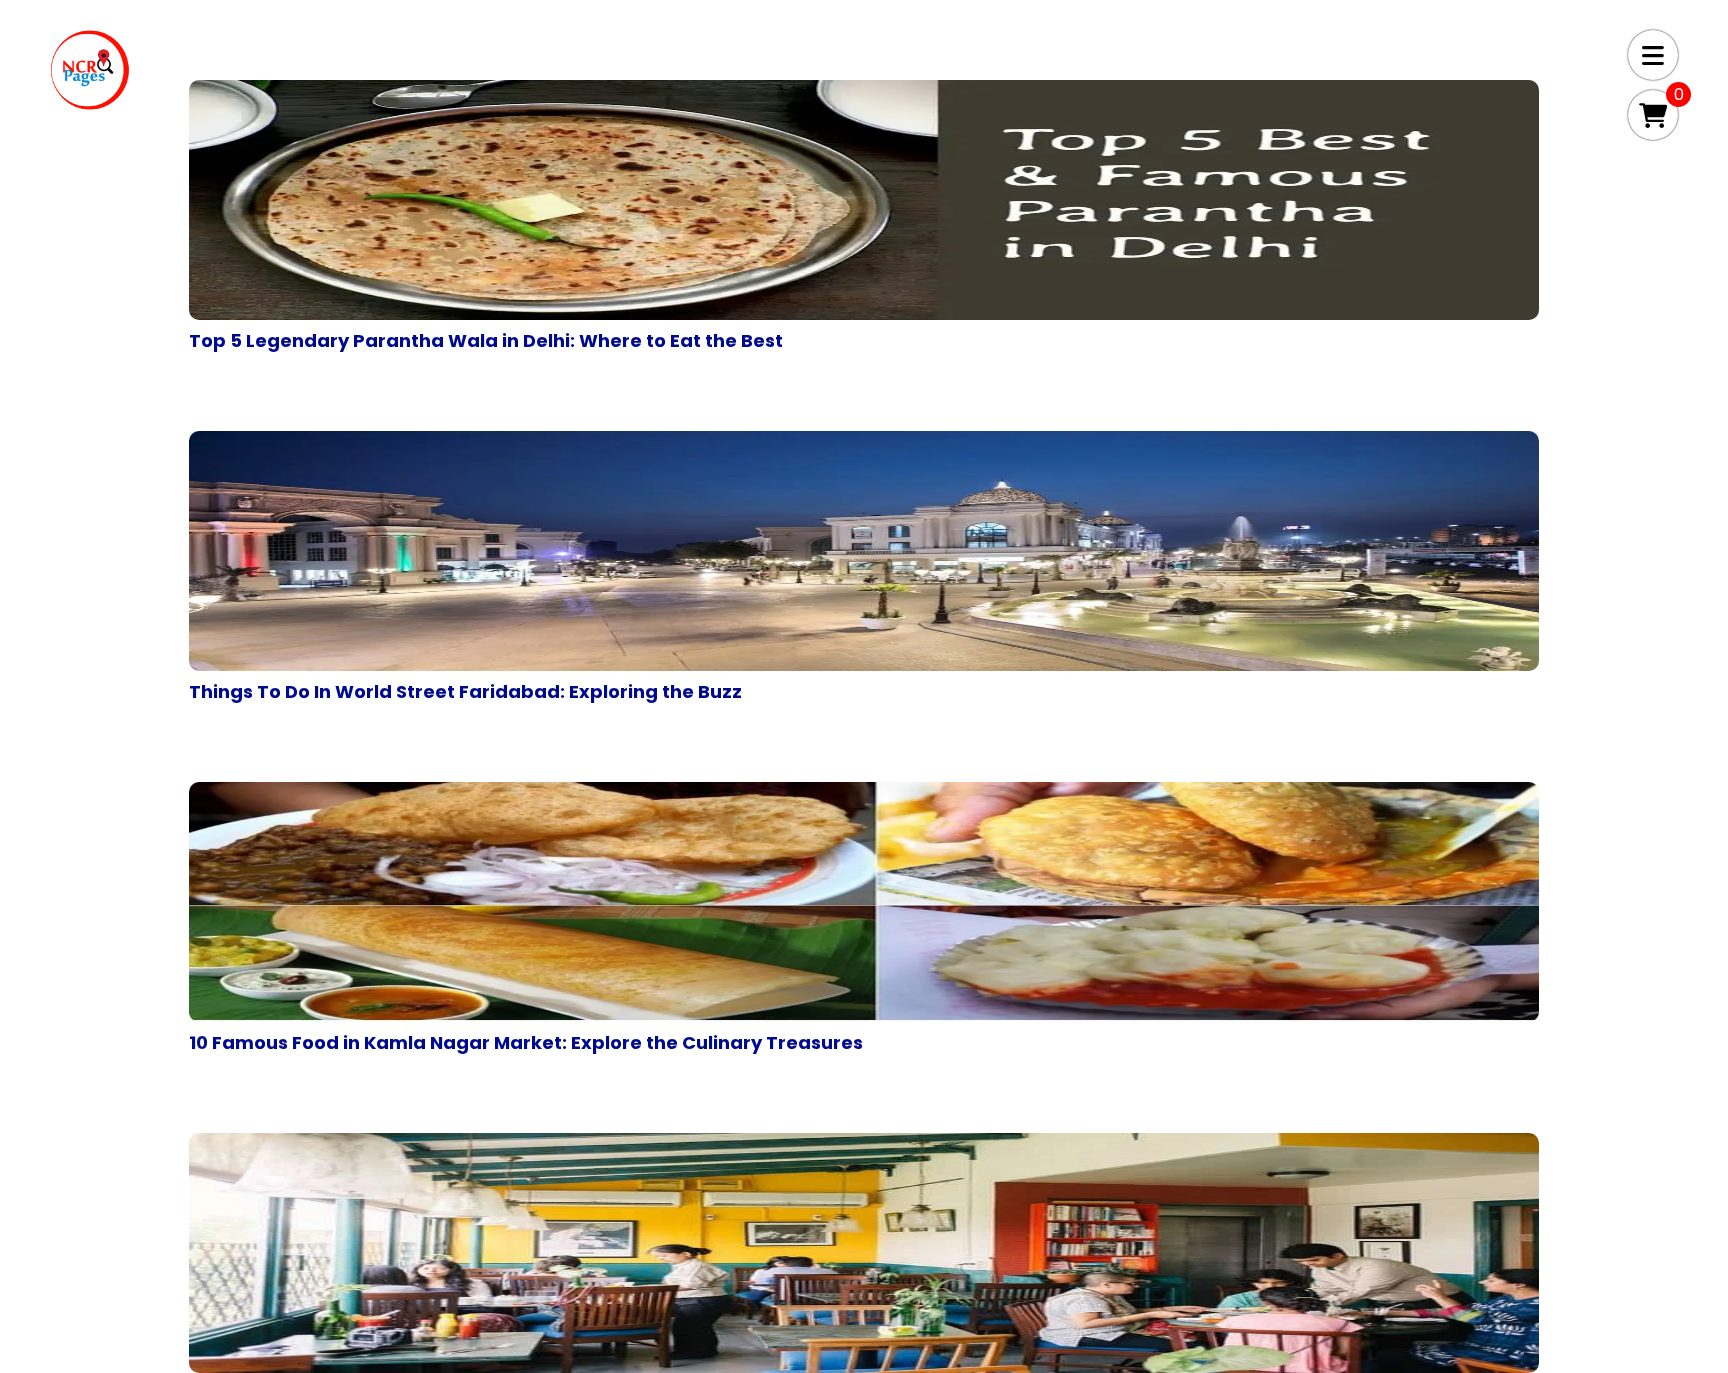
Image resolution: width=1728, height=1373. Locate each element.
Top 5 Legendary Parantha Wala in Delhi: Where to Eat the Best (486, 340)
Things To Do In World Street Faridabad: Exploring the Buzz (465, 691)
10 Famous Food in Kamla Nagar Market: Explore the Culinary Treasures (526, 1042)
